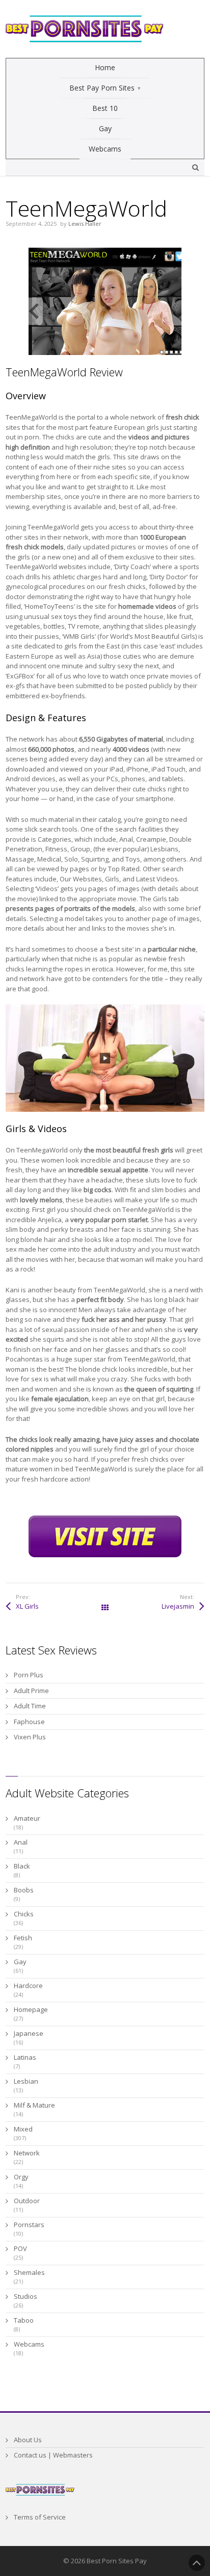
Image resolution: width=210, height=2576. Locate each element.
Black (22, 1866)
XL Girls (27, 1606)
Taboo (24, 2320)
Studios (25, 2296)
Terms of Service (40, 2517)
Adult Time (30, 1706)
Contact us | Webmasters (53, 2455)
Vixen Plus (30, 1737)
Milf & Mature (34, 2105)
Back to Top (197, 2563)
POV (20, 2248)
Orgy (21, 2177)
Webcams (29, 2344)
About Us (28, 2440)
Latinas (25, 2057)
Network (27, 2153)
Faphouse (29, 1722)
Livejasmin (178, 1606)
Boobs (24, 1890)
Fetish (23, 1938)
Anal (21, 1842)
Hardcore (28, 1986)
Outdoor (27, 2201)
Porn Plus (29, 1675)
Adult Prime (31, 1691)
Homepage (31, 2009)
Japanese (29, 2033)
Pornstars (29, 2225)
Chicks (24, 1914)
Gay (20, 1962)
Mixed (23, 2129)
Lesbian (26, 2081)
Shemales (29, 2272)
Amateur (27, 1818)
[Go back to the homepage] (85, 29)
